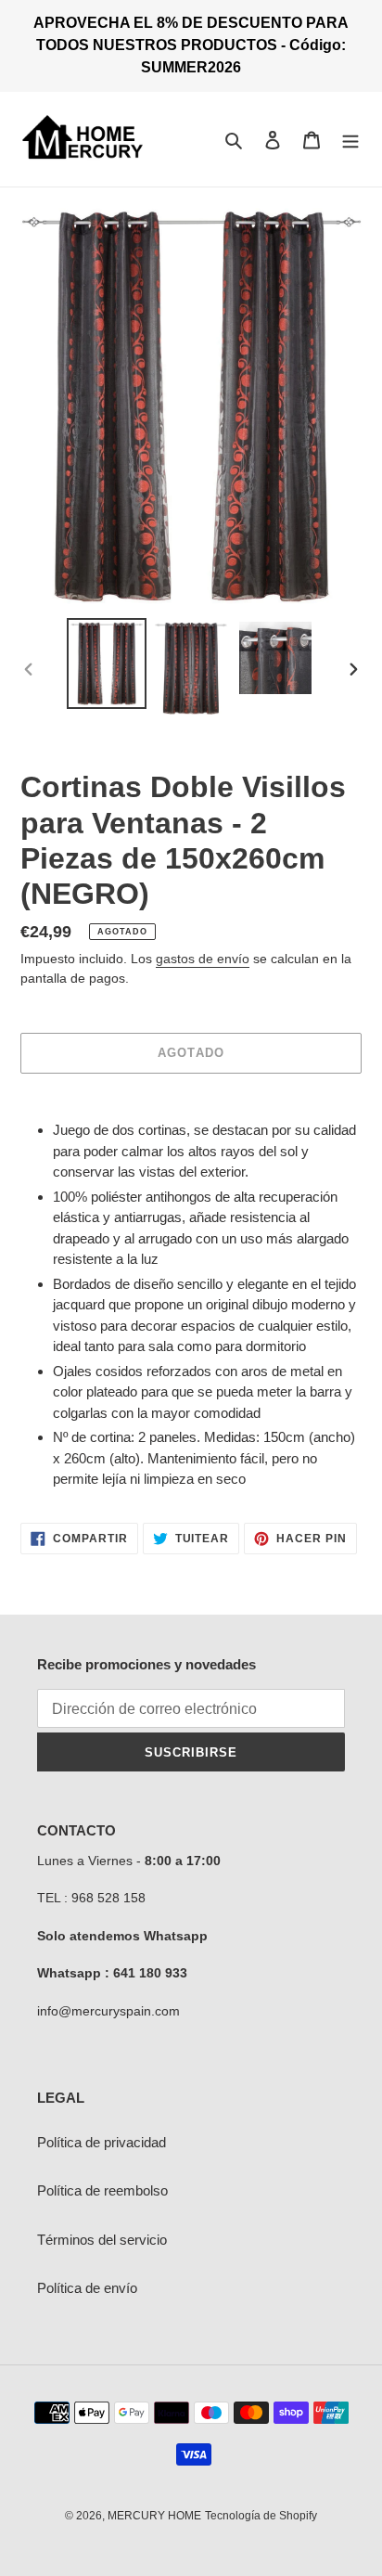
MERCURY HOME (154, 2516)
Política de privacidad (102, 2142)
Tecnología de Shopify (261, 2516)
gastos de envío (203, 959)
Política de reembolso (102, 2190)
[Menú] (350, 140)
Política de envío (87, 2288)
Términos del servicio (102, 2240)
